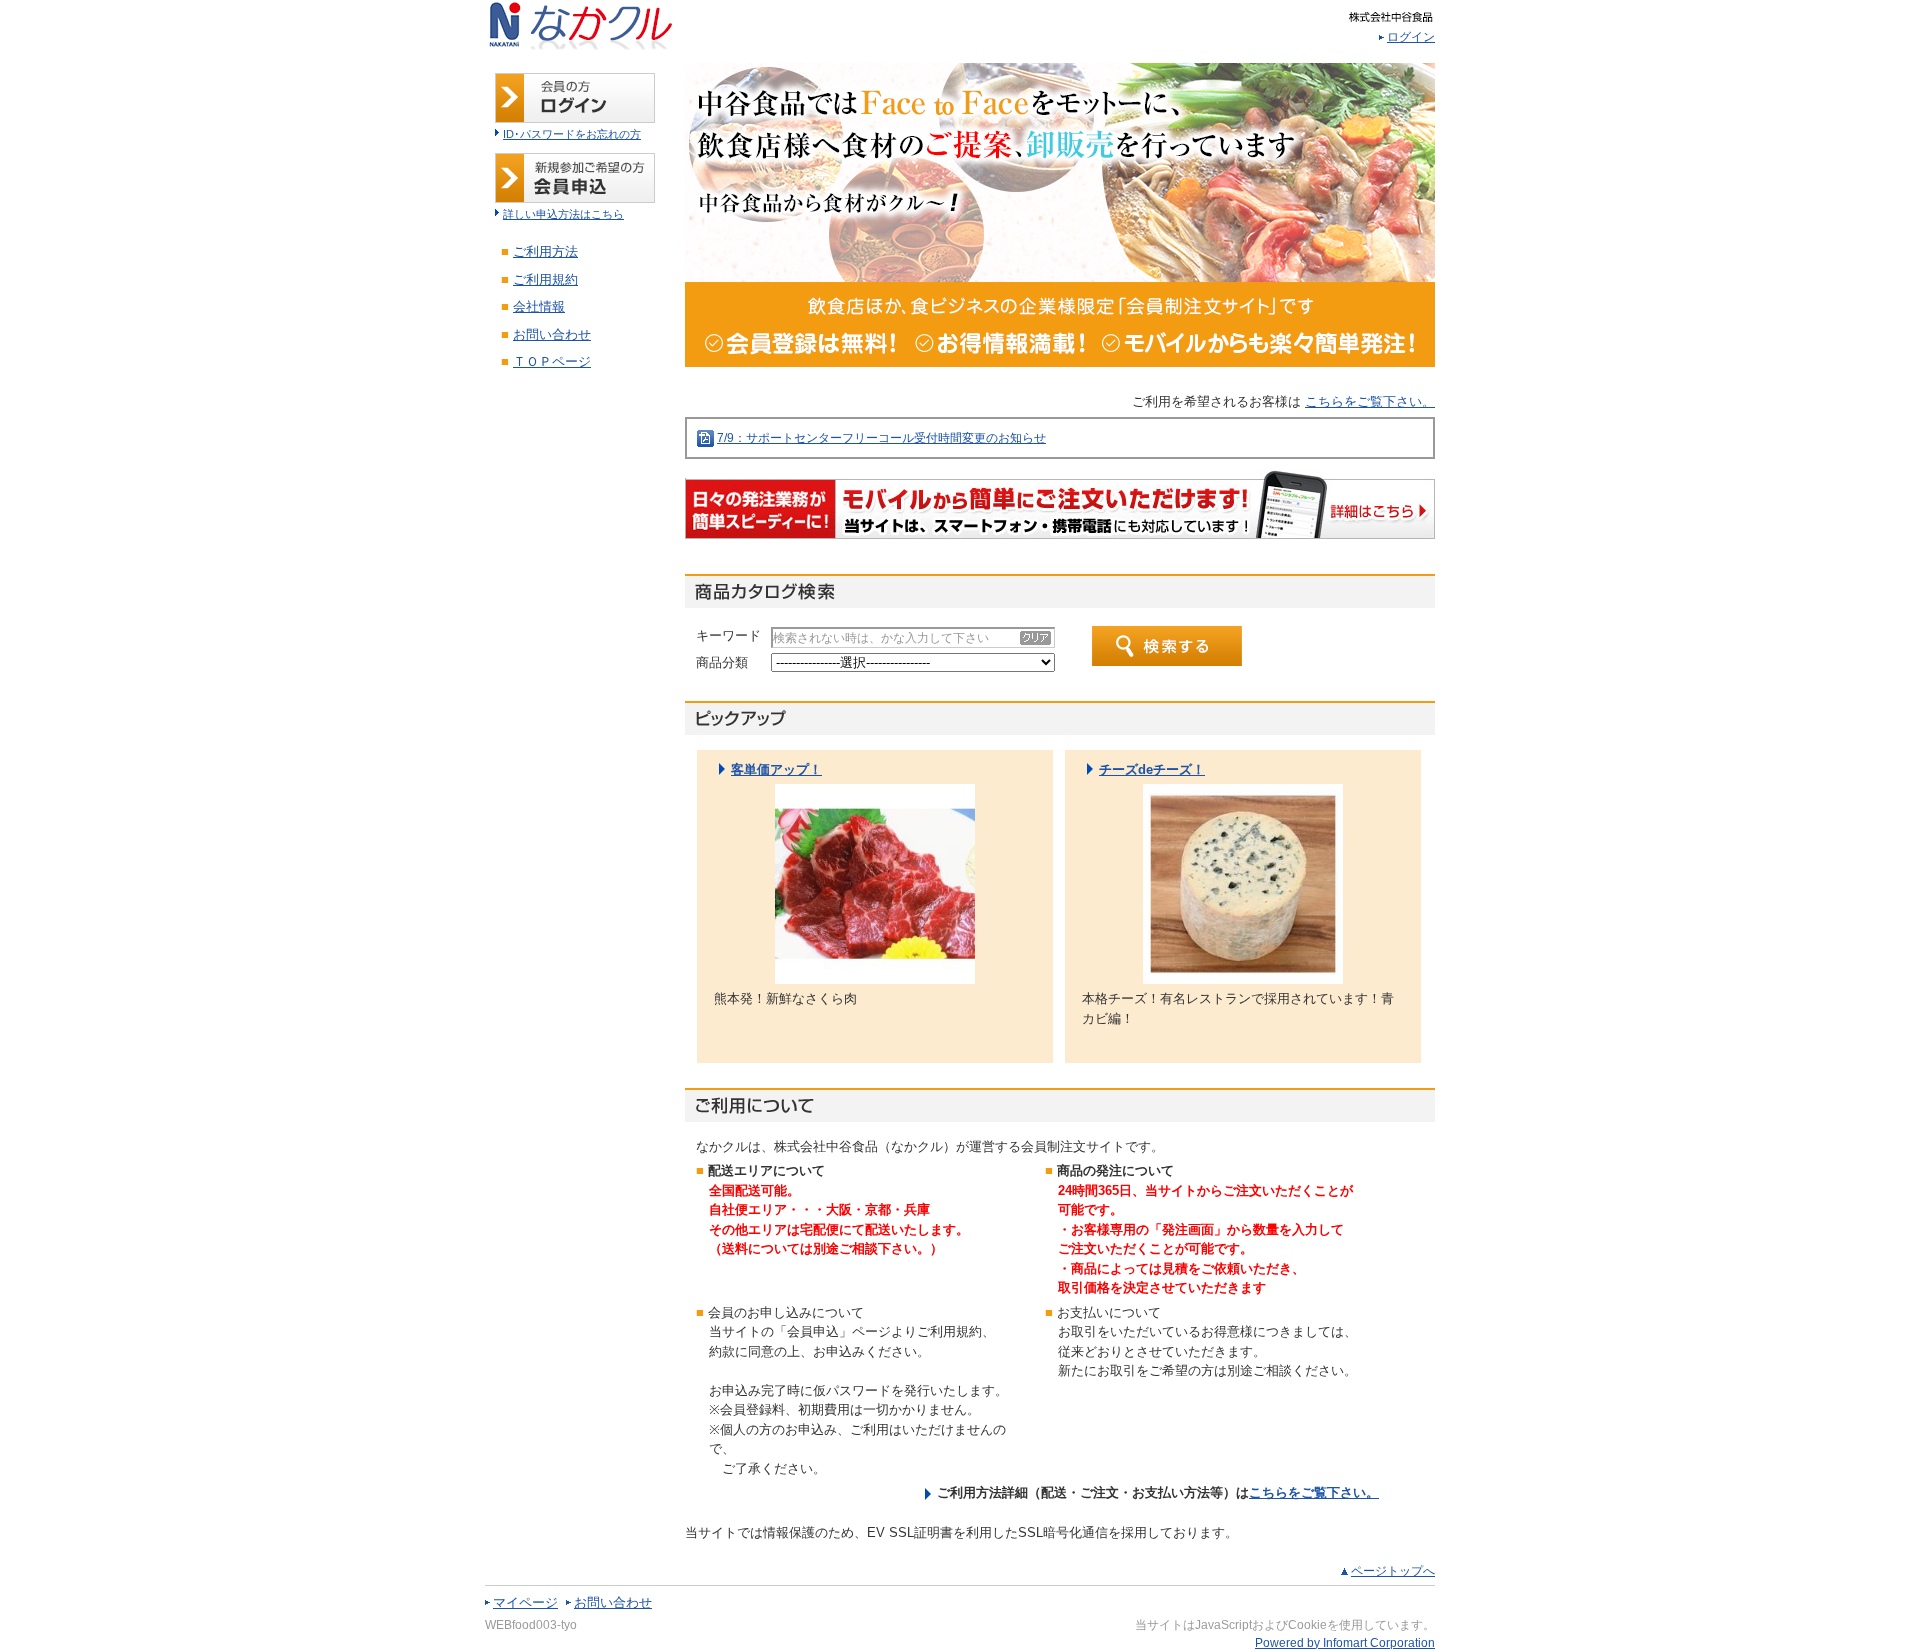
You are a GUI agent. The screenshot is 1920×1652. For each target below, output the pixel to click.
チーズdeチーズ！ (1152, 769)
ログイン (1411, 37)
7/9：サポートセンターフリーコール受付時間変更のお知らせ (881, 438)
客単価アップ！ (776, 769)
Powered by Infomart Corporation (1345, 1643)
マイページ (525, 1602)
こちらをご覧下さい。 (1370, 401)
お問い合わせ (613, 1602)
